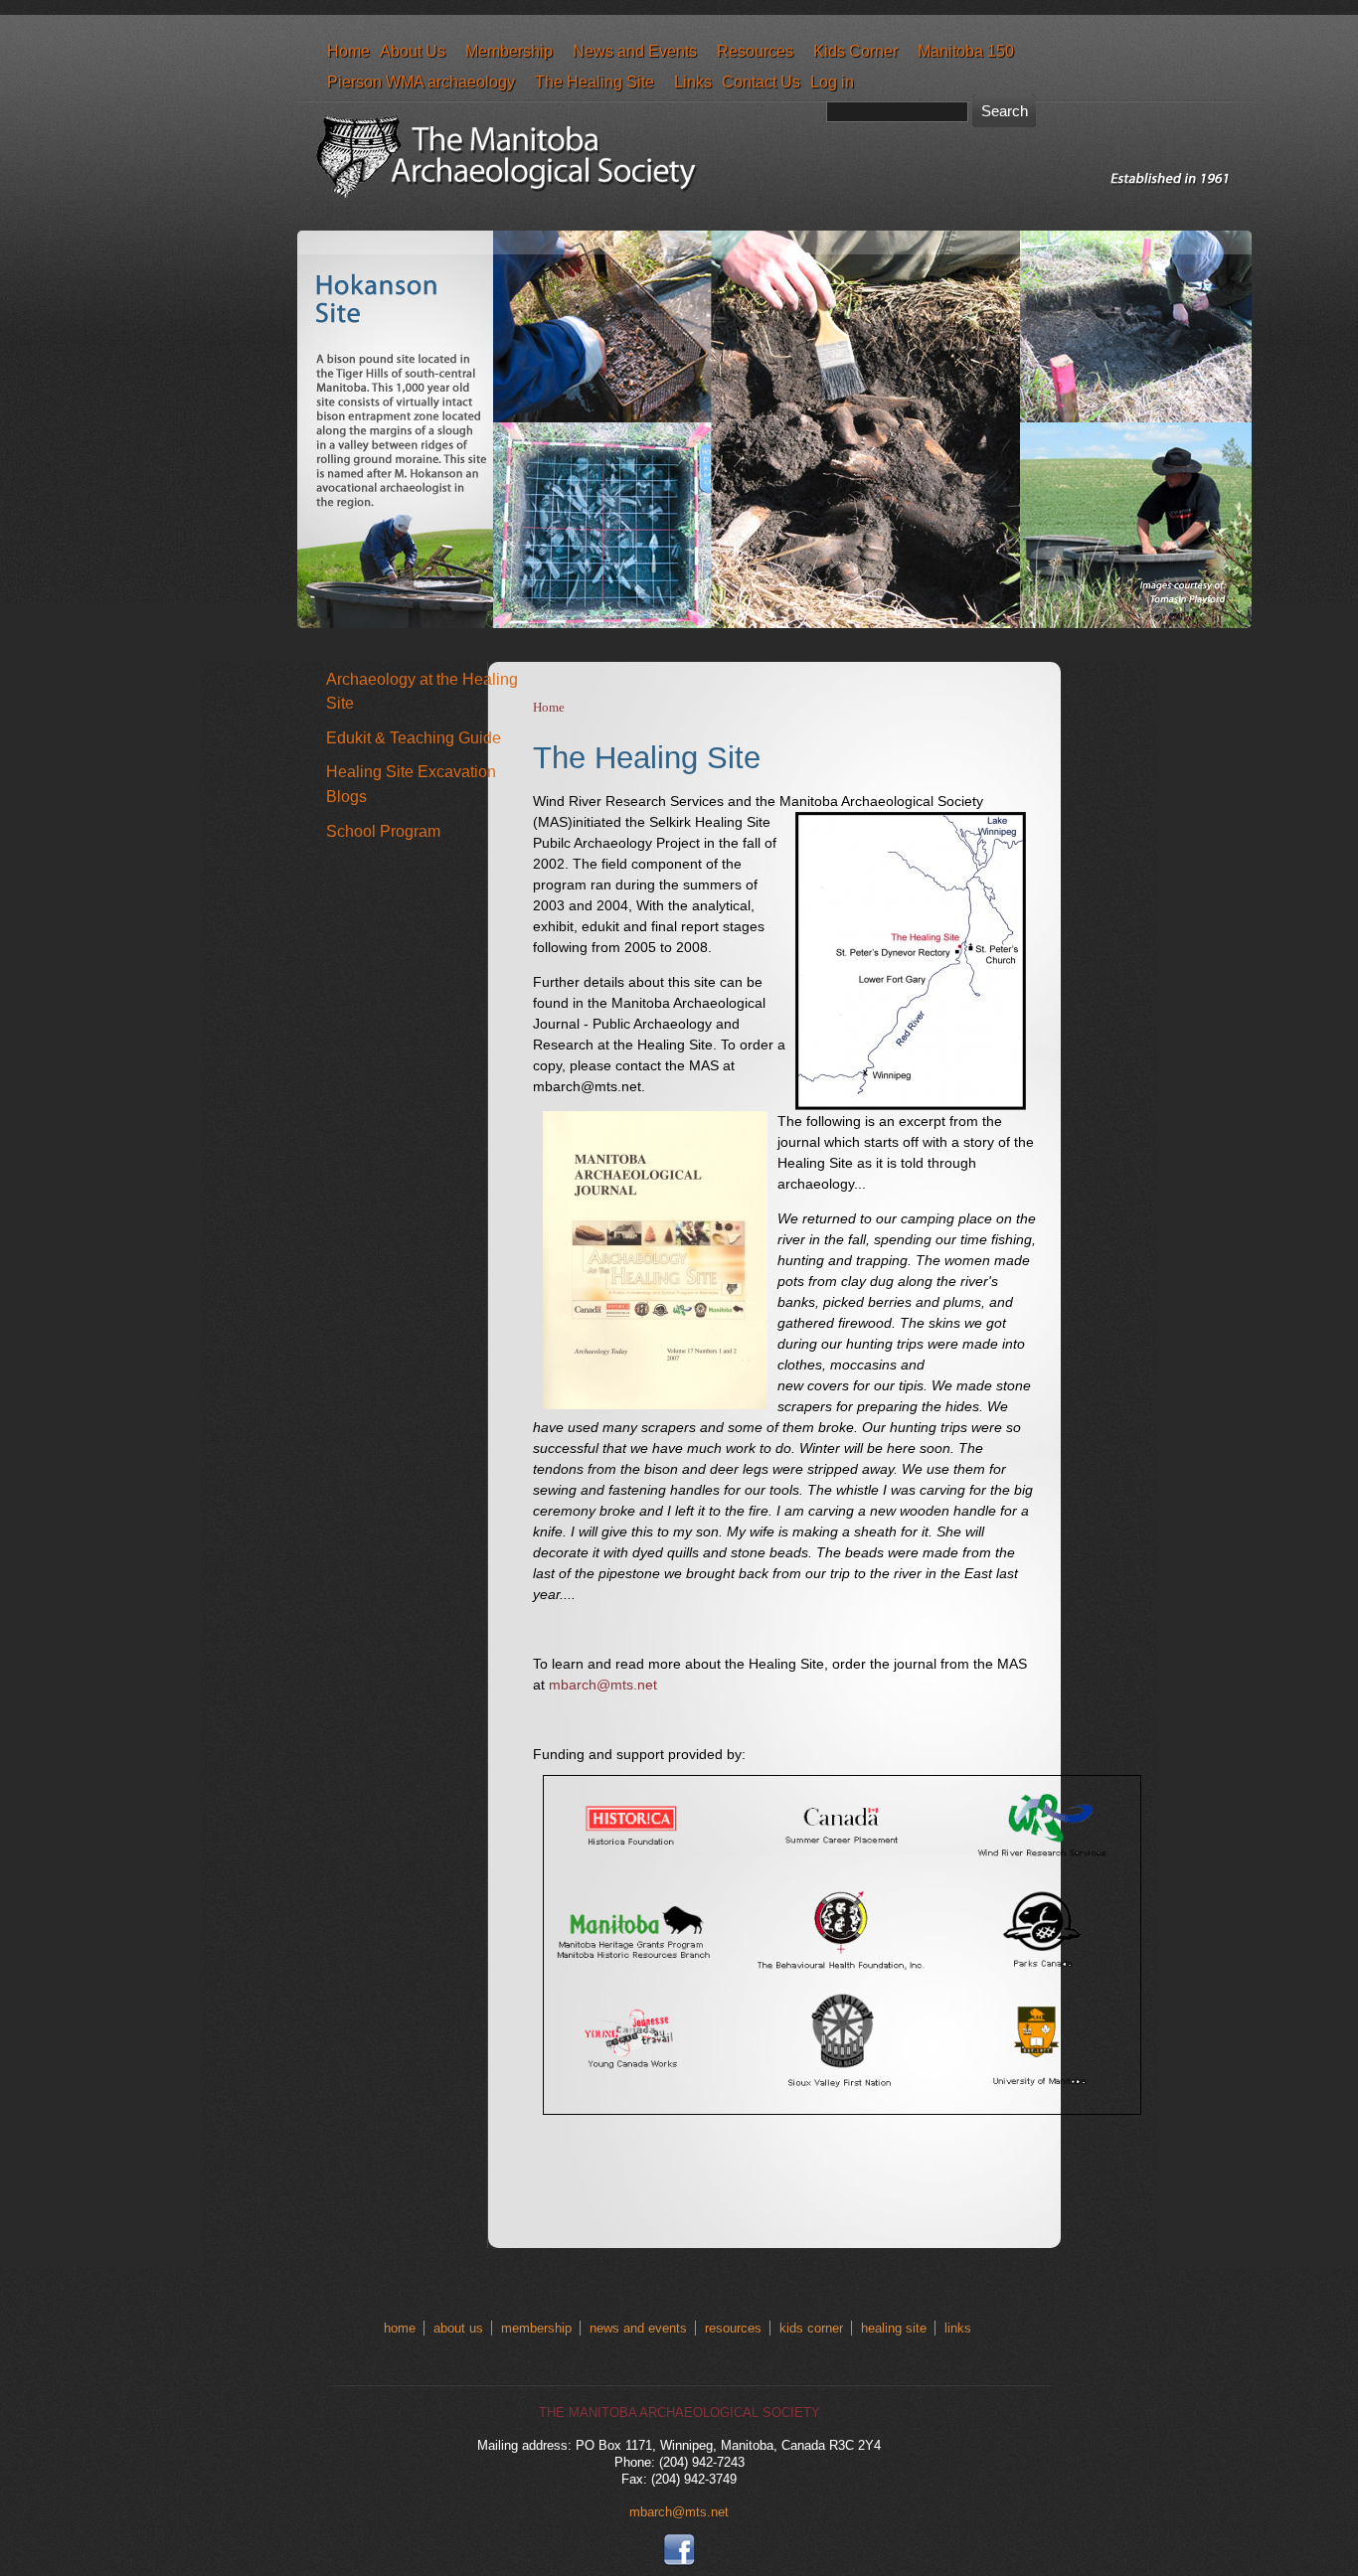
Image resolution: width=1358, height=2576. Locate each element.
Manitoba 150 (966, 51)
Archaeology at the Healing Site (422, 691)
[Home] (779, 212)
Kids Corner (855, 51)
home (400, 2328)
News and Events (635, 51)
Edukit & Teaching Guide (414, 737)
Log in (832, 81)
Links (693, 81)
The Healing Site (594, 81)
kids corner (811, 2328)
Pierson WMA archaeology (421, 81)
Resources (755, 51)
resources (733, 2328)
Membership (509, 51)
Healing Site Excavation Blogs (411, 784)
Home (348, 51)
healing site (894, 2328)
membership (536, 2328)
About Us (413, 51)
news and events (638, 2328)
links (958, 2328)
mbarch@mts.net (603, 1685)
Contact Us (761, 81)
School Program (383, 831)
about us (458, 2328)
